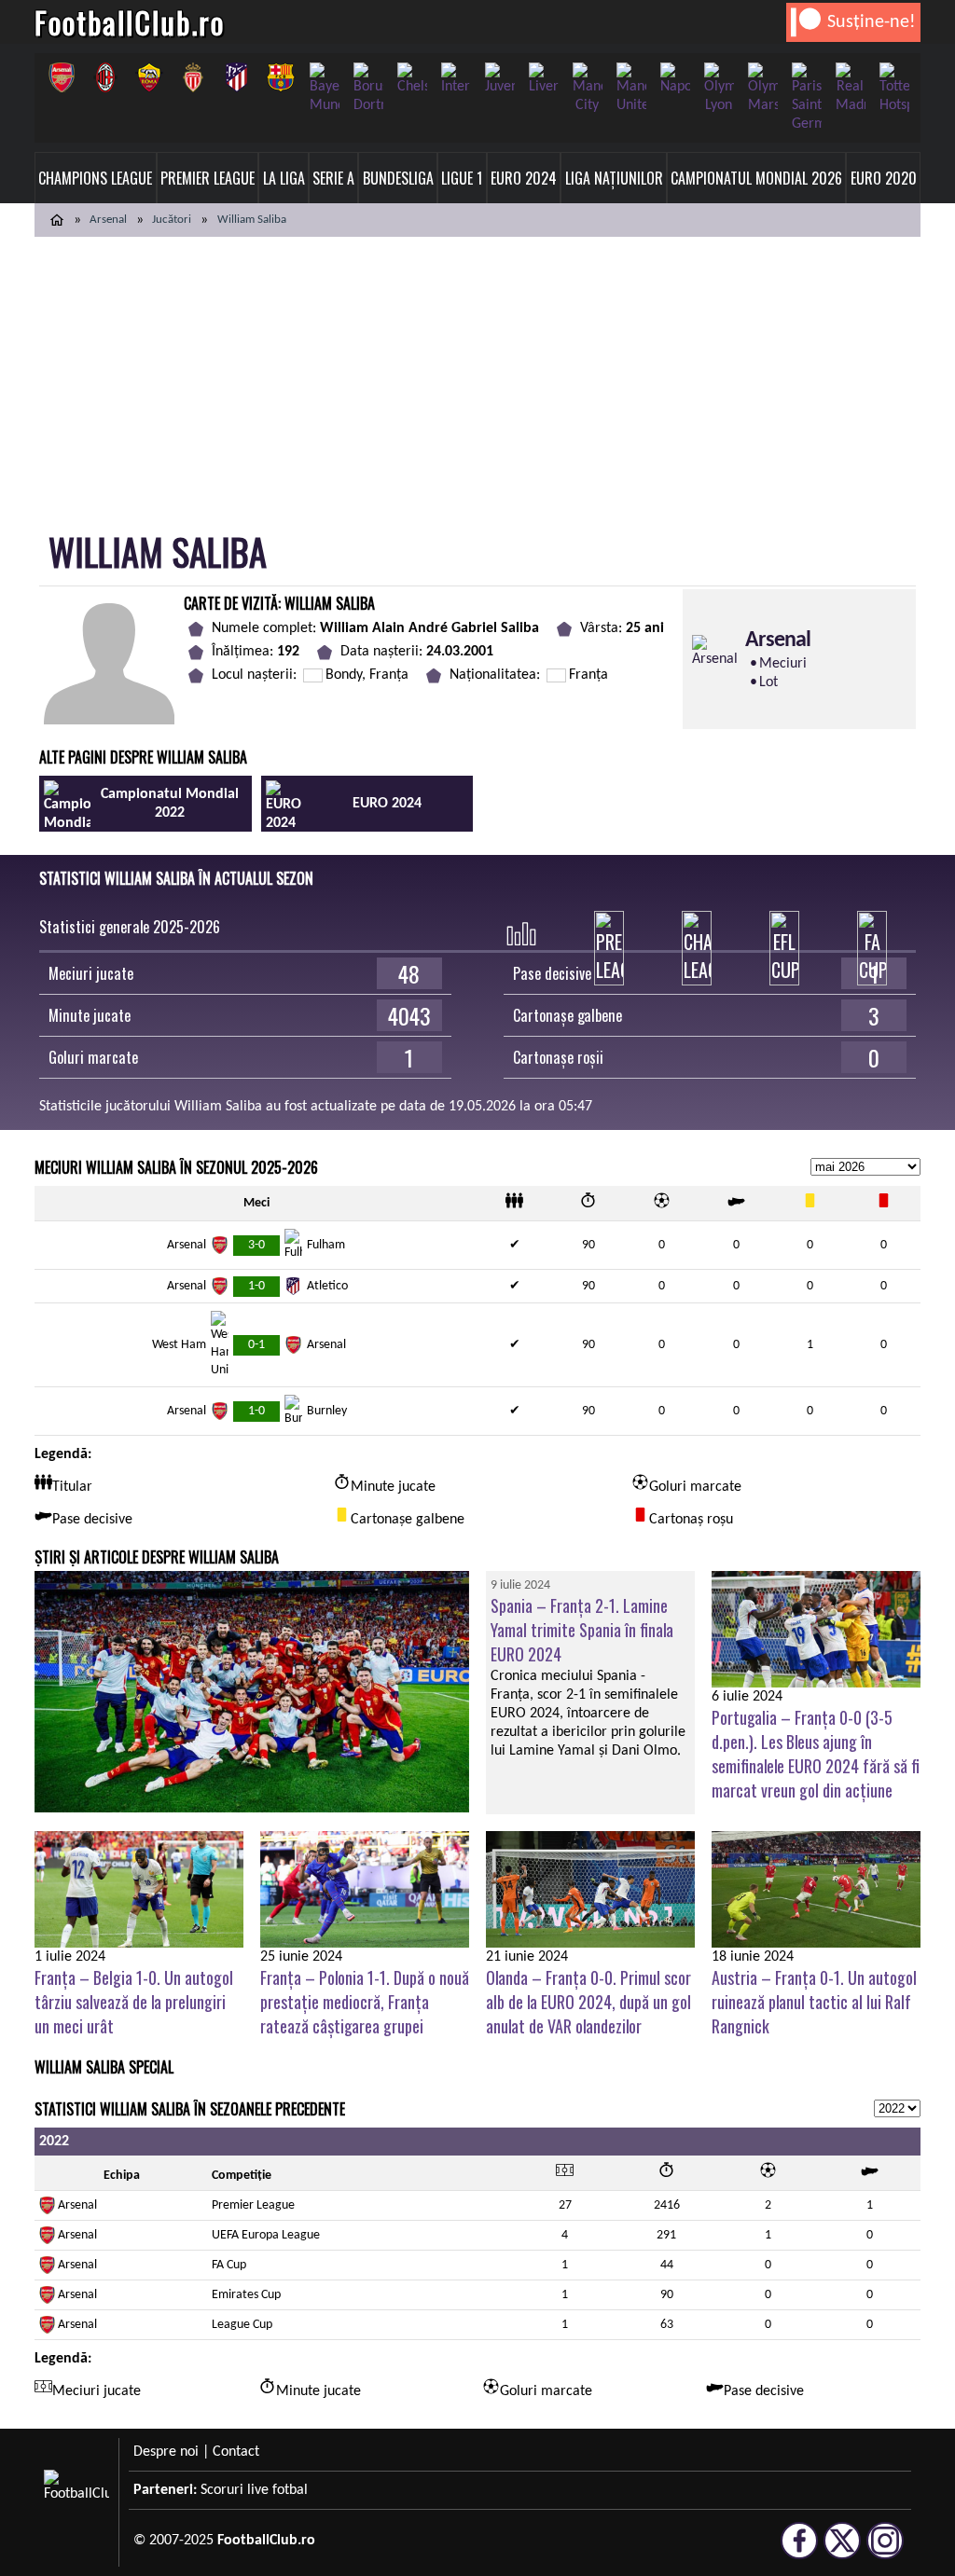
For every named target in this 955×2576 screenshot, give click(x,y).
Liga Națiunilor (614, 178)
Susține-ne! (872, 22)
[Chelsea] (412, 79)
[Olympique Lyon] (719, 89)
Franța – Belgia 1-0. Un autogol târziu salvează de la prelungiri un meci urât (134, 2002)
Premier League (208, 178)
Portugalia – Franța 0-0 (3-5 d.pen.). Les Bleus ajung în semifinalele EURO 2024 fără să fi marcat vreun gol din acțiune (816, 1754)
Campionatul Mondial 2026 (756, 178)
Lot (768, 682)
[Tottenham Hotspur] (894, 89)
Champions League (95, 178)
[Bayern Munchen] (324, 89)
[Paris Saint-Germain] (806, 98)
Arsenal (108, 220)
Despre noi (166, 2452)
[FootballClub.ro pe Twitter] (842, 2551)
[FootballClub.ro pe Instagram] (885, 2551)
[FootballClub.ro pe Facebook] (799, 2551)
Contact (236, 2452)
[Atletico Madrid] (236, 77)
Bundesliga (398, 178)
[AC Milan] (105, 77)
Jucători (172, 220)
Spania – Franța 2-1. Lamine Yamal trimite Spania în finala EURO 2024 (582, 1630)
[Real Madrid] (850, 89)
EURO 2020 (884, 178)
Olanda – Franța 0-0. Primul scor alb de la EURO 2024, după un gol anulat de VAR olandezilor (588, 2002)
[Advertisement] (477, 377)
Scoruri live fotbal (254, 2490)
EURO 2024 (524, 178)
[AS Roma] (149, 77)
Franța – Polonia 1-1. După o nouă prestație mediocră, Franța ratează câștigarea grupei (365, 2002)
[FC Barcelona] (280, 77)
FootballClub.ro (130, 22)
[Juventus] (499, 79)
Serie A (333, 178)
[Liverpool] (543, 79)
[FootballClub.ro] (57, 220)
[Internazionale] (456, 79)
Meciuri (783, 664)
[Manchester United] (631, 89)
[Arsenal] (61, 77)
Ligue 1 (462, 178)
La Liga (284, 178)
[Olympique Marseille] (762, 89)
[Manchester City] (587, 89)
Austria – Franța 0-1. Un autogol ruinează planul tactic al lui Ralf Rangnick (814, 2002)
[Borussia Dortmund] (368, 89)
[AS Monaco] (193, 77)
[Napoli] (675, 79)
